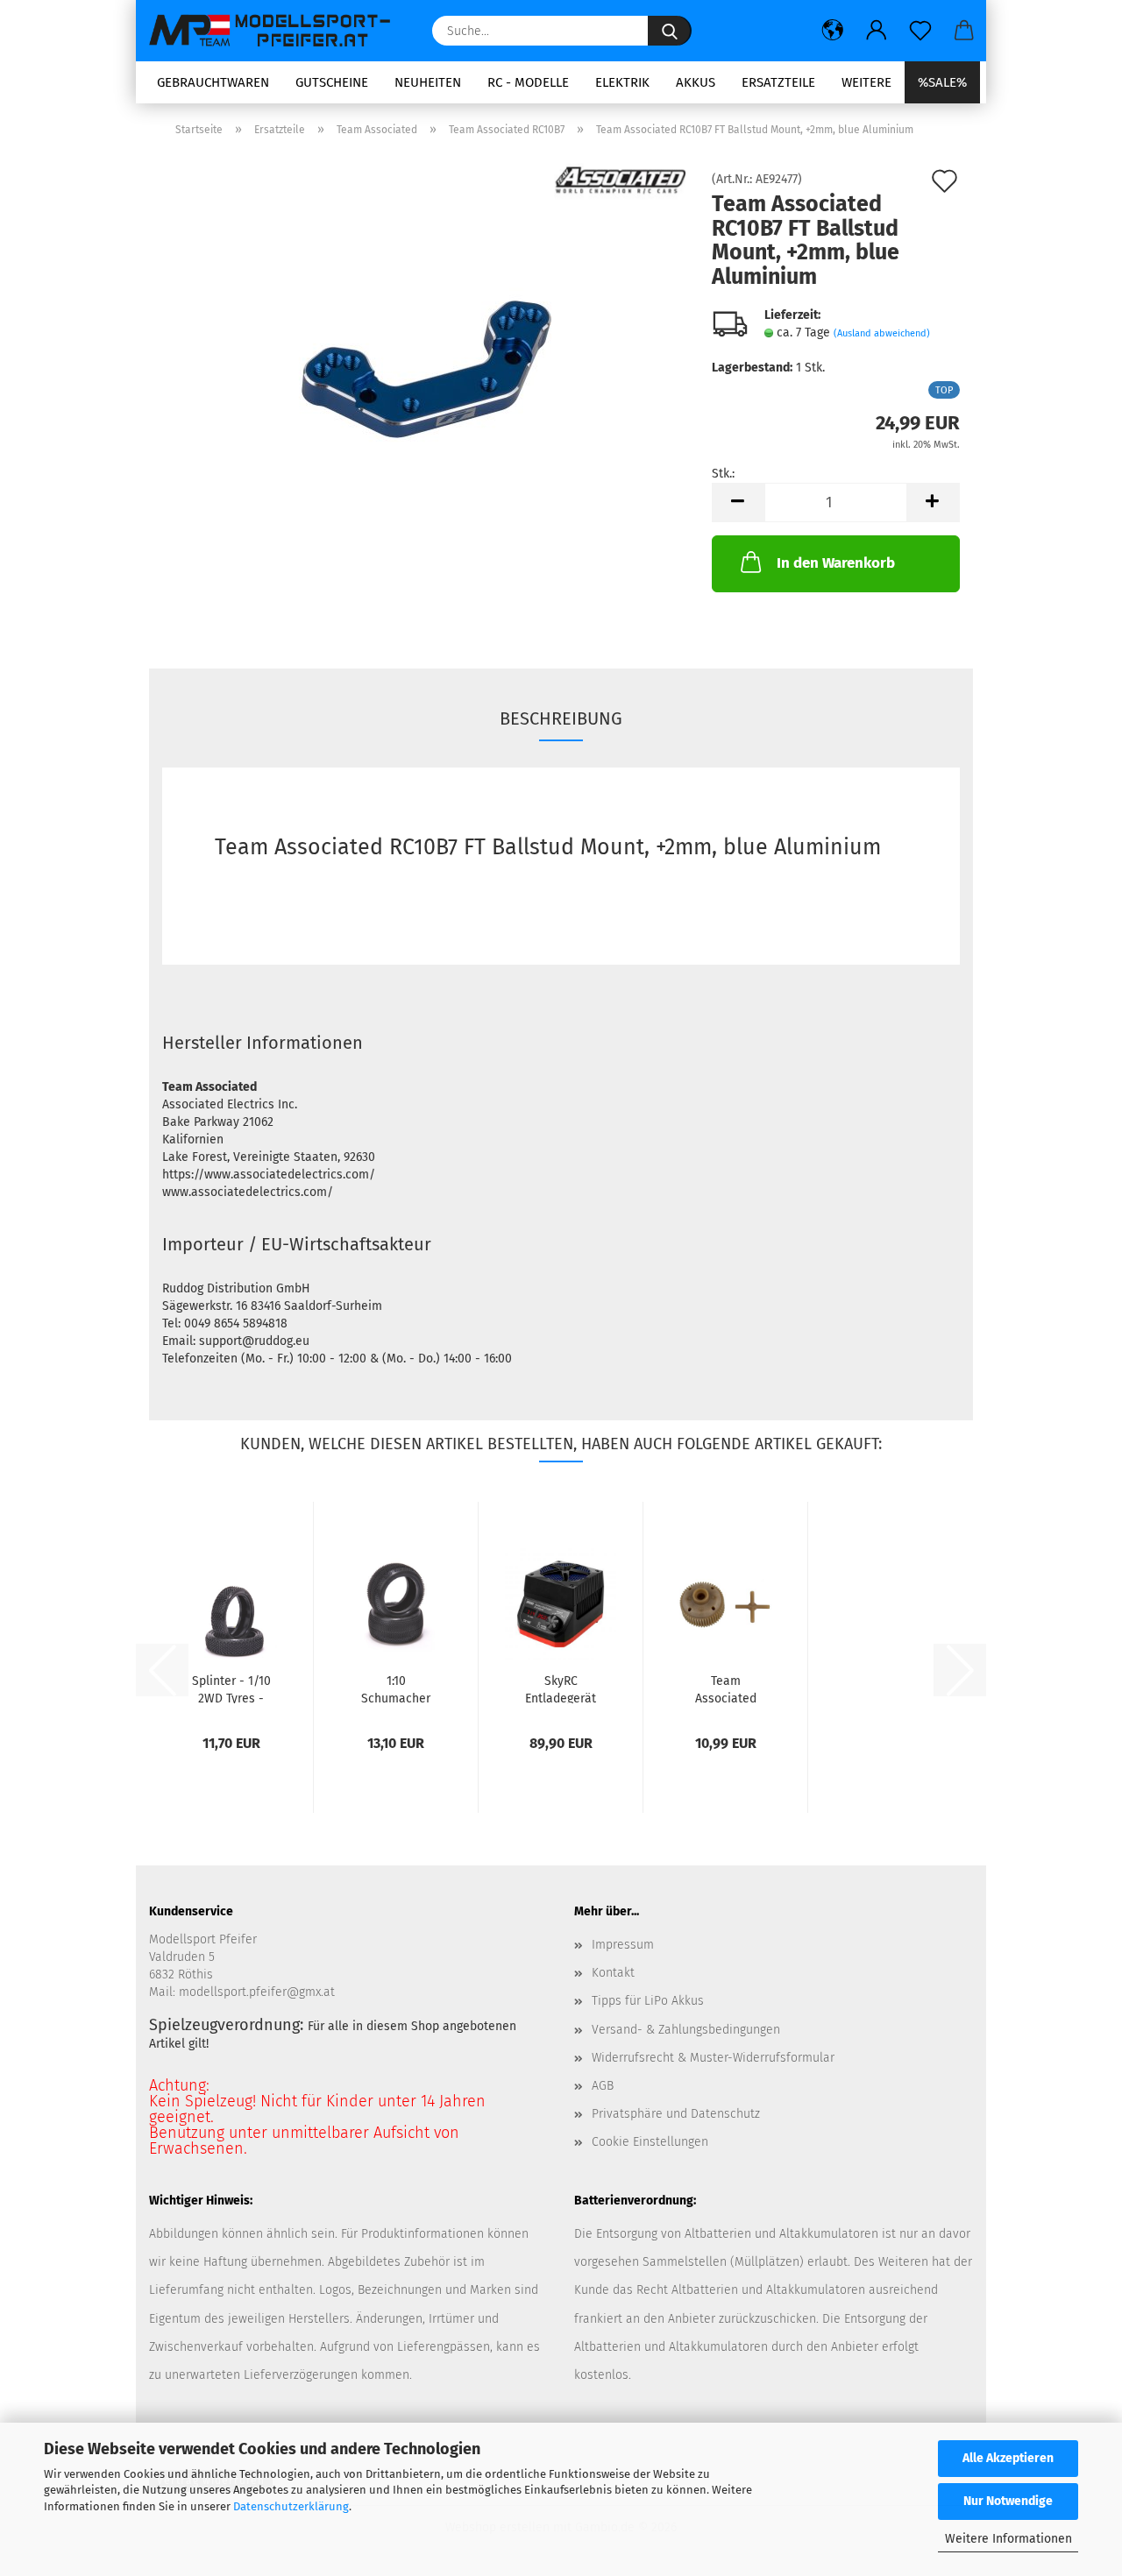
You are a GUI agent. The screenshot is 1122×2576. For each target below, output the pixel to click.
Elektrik (622, 82)
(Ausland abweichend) (882, 333)
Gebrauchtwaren (213, 82)
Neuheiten (428, 82)
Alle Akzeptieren (1008, 2458)
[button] (833, 31)
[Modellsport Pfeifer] (277, 31)
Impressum (623, 1945)
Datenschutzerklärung (291, 2506)
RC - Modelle (528, 82)
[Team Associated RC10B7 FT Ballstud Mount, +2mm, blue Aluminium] (424, 370)
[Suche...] (670, 31)
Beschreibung (561, 718)
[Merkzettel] (920, 31)
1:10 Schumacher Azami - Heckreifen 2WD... (396, 1688)
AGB (603, 2086)
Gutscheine (332, 82)
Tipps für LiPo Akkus (648, 2001)
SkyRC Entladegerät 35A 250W (561, 1688)
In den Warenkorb (836, 563)
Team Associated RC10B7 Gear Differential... (726, 1688)
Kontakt (613, 1973)
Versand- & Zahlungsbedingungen (686, 2030)
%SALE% (942, 82)
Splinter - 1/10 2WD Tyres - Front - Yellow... (231, 1688)
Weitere (866, 82)
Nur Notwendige (1008, 2501)
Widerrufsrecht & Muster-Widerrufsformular (713, 2058)
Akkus (696, 82)
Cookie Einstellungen (650, 2142)
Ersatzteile (778, 82)
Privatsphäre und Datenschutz (676, 2114)
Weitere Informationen (1008, 2539)
